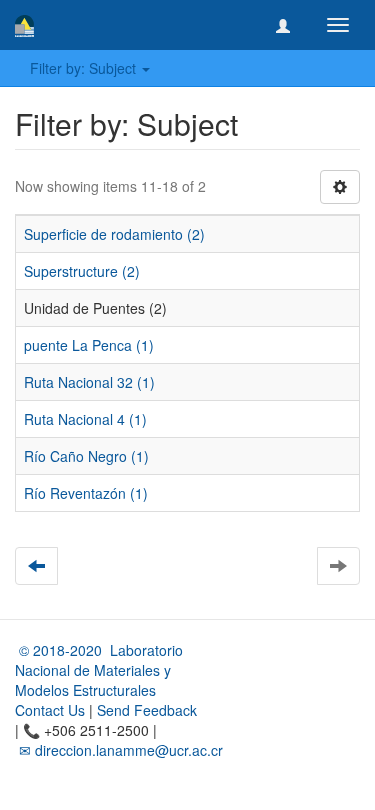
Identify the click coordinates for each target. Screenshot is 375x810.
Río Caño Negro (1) (86, 456)
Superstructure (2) (82, 271)
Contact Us (50, 710)
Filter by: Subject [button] (85, 68)
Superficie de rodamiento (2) (114, 234)
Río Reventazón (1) (86, 493)
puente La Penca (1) (89, 345)
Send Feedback (147, 710)
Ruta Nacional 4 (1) (85, 419)
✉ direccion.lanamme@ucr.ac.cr (119, 750)
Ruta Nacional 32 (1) (89, 382)
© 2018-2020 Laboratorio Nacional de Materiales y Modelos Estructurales (99, 670)
